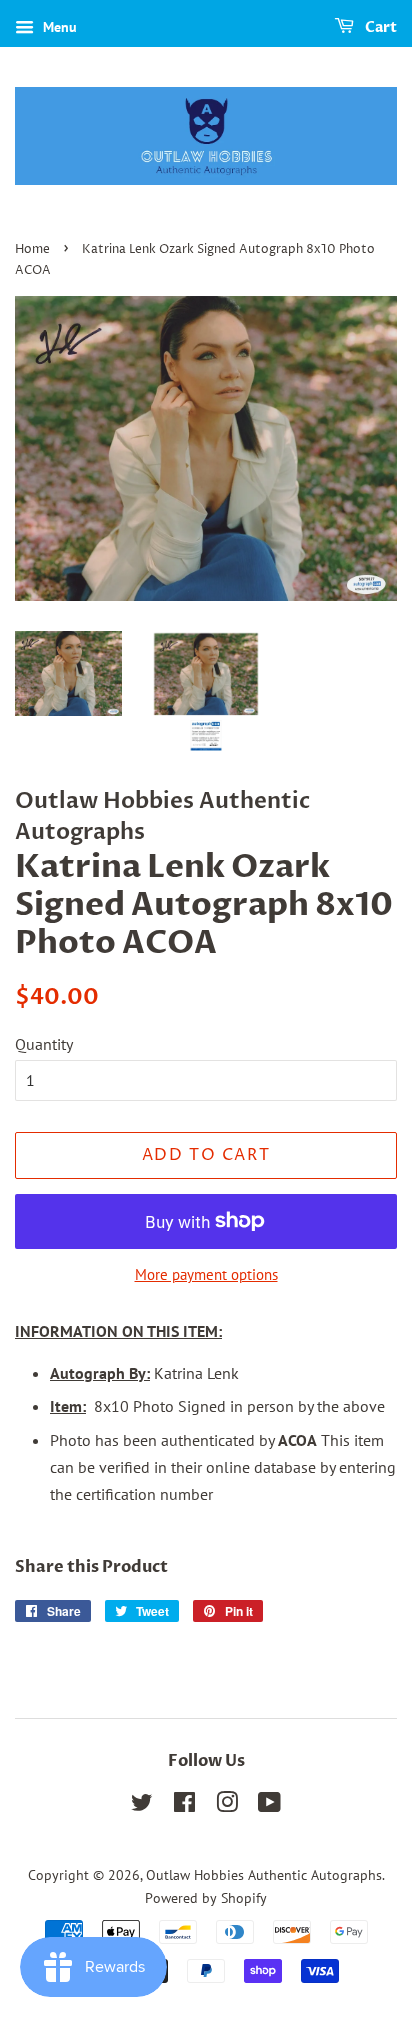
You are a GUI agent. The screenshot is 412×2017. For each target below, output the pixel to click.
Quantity (44, 1044)
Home (32, 249)
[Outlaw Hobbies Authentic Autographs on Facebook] (184, 1806)
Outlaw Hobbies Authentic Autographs (264, 1875)
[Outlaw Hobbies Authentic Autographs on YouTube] (269, 1806)
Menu (58, 27)
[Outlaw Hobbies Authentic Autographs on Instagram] (227, 1806)
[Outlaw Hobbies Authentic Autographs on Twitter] (142, 1806)
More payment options (206, 1274)
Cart (379, 27)
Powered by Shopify (206, 1898)
